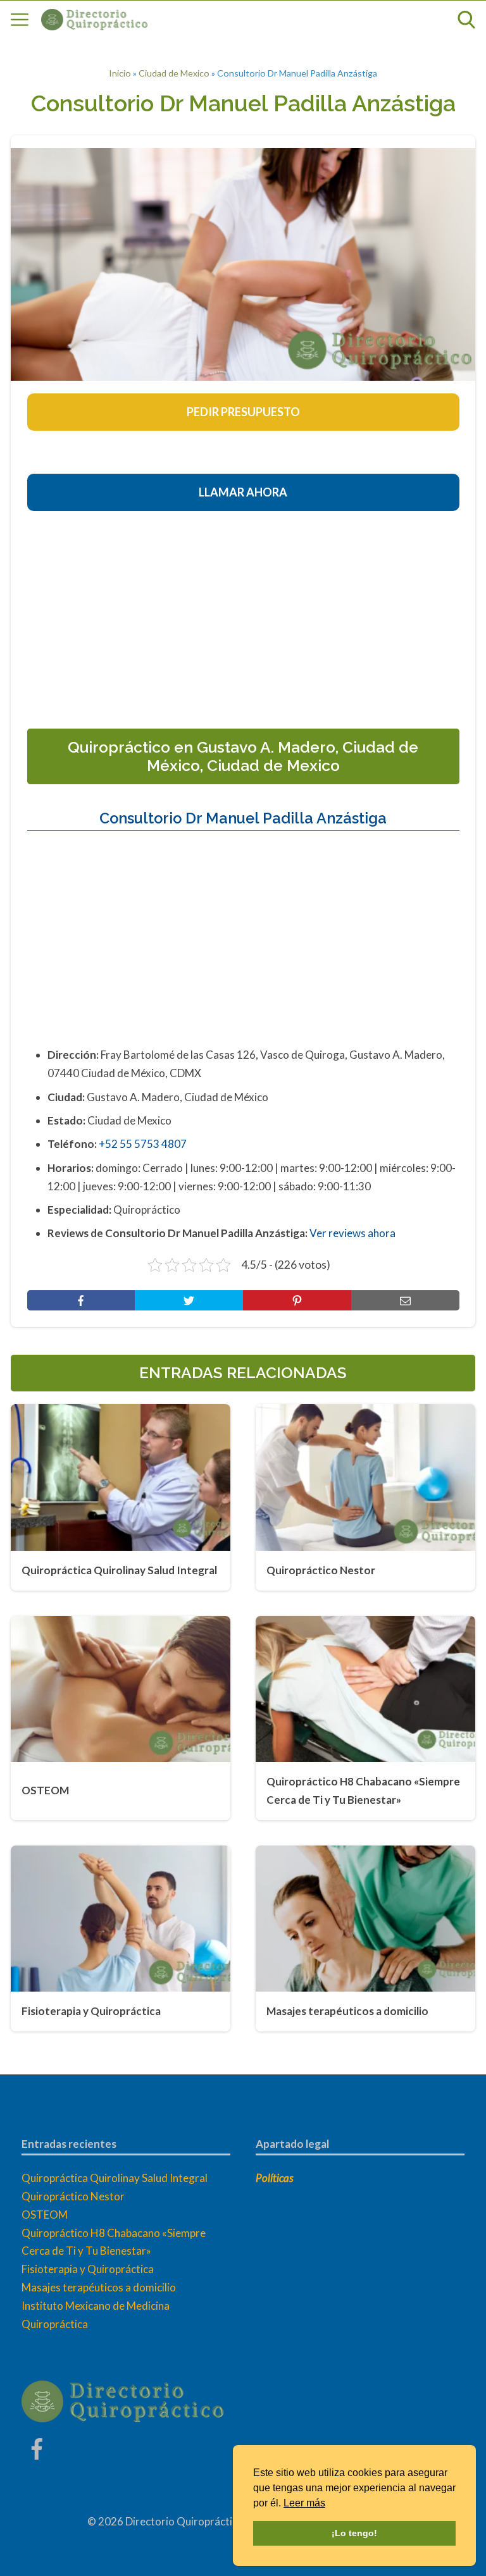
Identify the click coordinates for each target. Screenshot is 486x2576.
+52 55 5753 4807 (143, 1144)
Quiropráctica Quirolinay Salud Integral (115, 2178)
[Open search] (466, 20)
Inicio (120, 73)
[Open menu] (20, 20)
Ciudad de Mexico (174, 73)
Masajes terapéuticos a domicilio (99, 2287)
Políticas (275, 2178)
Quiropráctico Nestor (73, 2196)
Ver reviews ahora (352, 1233)
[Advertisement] (257, 615)
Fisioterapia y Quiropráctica (88, 2269)
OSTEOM (45, 2215)
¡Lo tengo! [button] (354, 2533)
